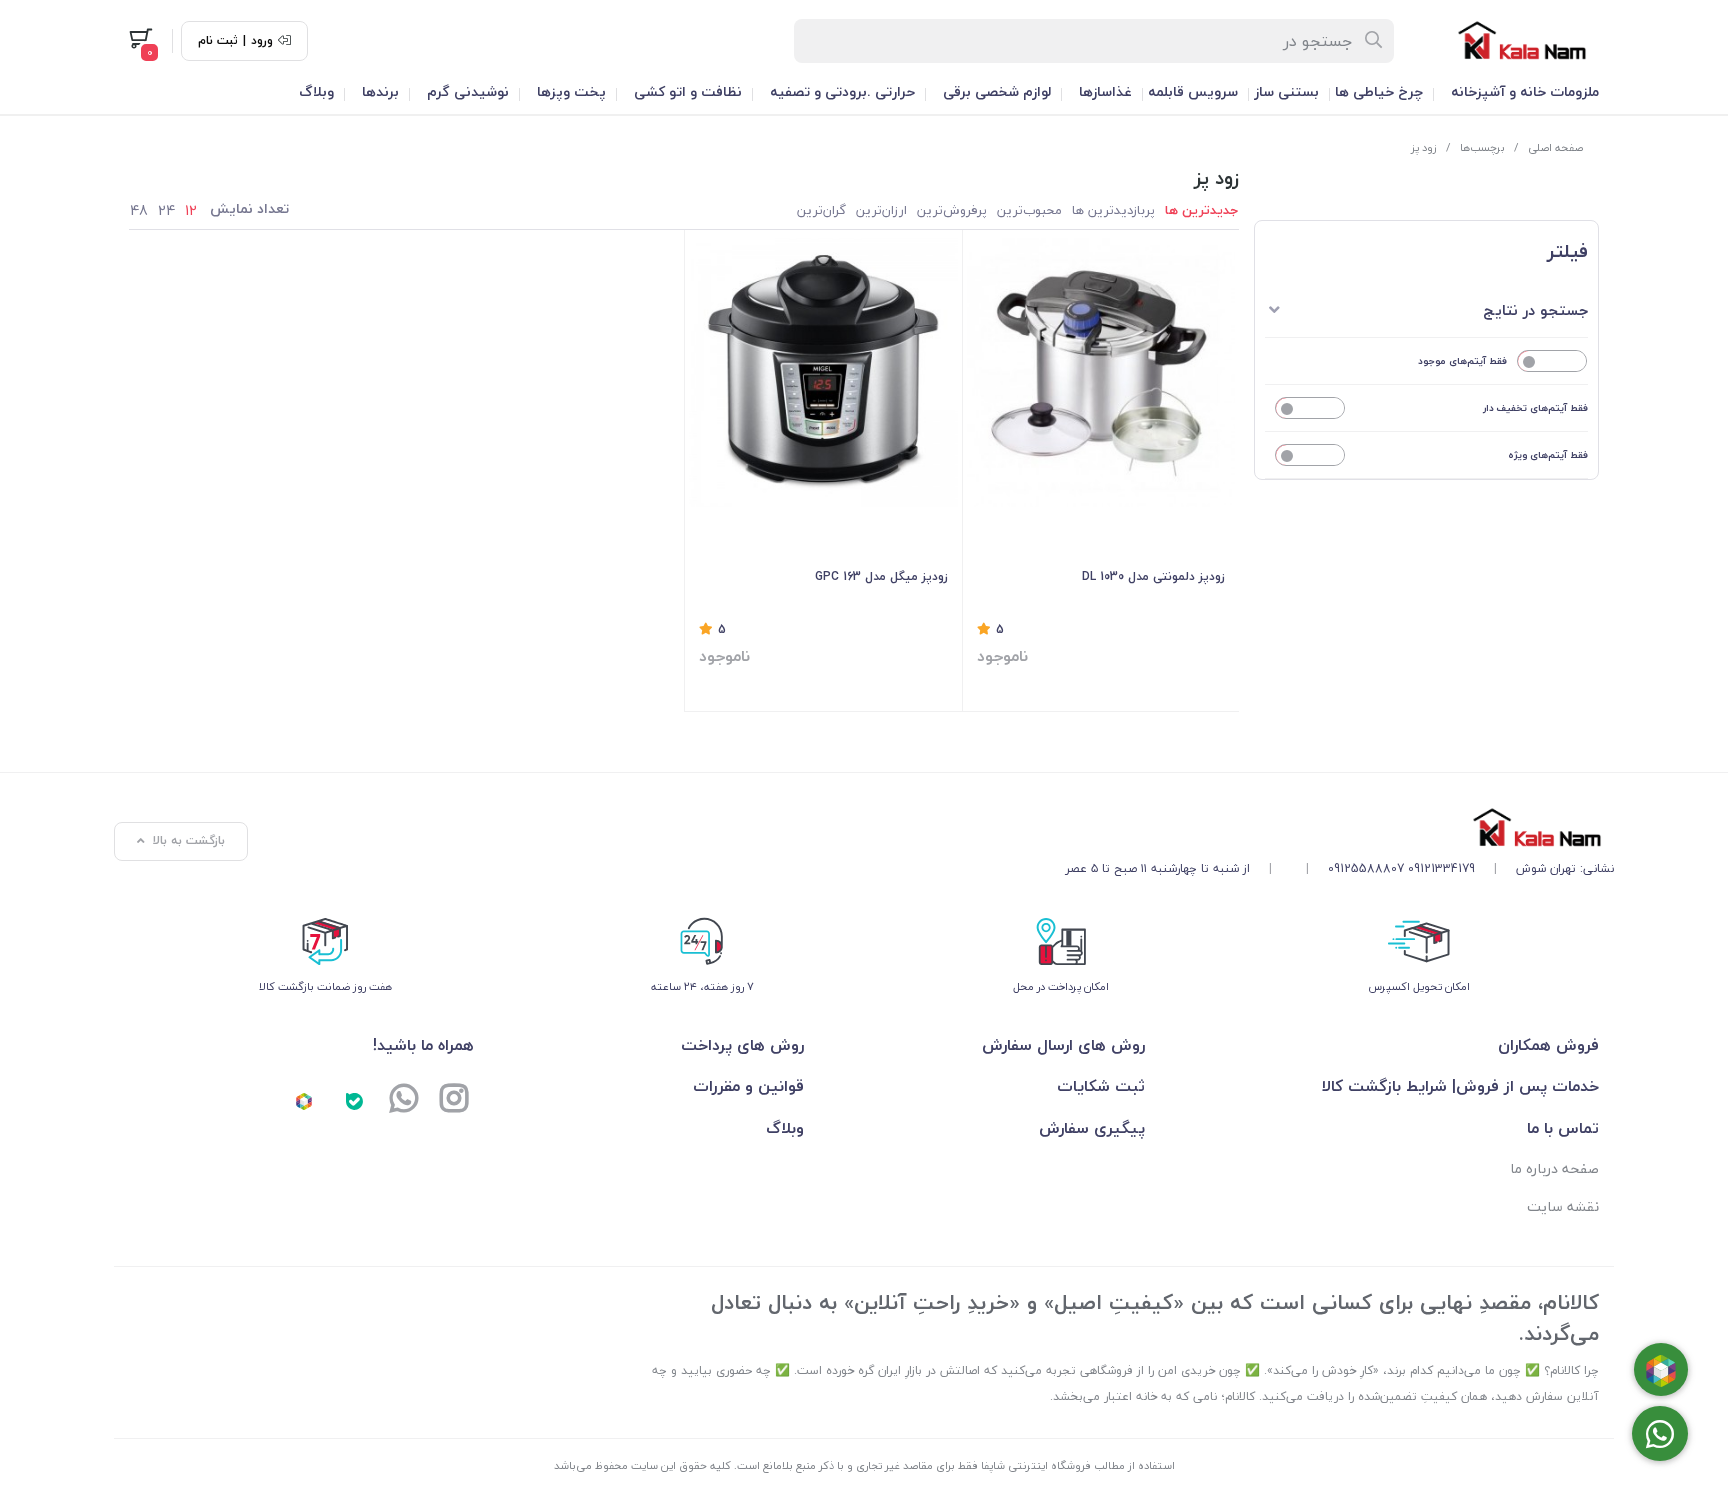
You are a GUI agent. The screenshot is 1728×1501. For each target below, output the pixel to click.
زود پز (1424, 147)
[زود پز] (1339, 827)
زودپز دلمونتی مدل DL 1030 (1153, 576)
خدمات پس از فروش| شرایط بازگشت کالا (1460, 1086)
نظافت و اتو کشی (688, 91)
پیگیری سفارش (1091, 1128)
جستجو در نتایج (1535, 310)
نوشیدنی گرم (468, 91)
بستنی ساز (1286, 91)
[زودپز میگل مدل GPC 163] (823, 372)
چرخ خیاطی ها (1379, 91)
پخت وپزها (571, 91)
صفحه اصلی (1555, 147)
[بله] (354, 1100)
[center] (1374, 41)
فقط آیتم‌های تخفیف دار (1535, 407)
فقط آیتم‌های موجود (1462, 360)
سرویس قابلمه (1193, 91)
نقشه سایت (1563, 1206)
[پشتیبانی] (404, 1100)
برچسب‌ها (1482, 147)
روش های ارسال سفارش (1063, 1045)
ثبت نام (218, 41)
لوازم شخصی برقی (997, 91)
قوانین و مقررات (748, 1086)
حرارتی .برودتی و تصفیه (842, 91)
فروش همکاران (1548, 1045)
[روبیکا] (304, 1100)
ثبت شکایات (1100, 1086)
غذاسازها (1105, 91)
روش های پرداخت (742, 1045)
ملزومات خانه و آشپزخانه (1525, 91)
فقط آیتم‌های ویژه (1548, 454)
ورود (262, 41)
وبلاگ (316, 91)
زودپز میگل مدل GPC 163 (881, 576)
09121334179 (1441, 868)
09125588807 (1366, 868)
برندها (380, 91)
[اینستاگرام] (454, 1100)
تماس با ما (1563, 1128)
